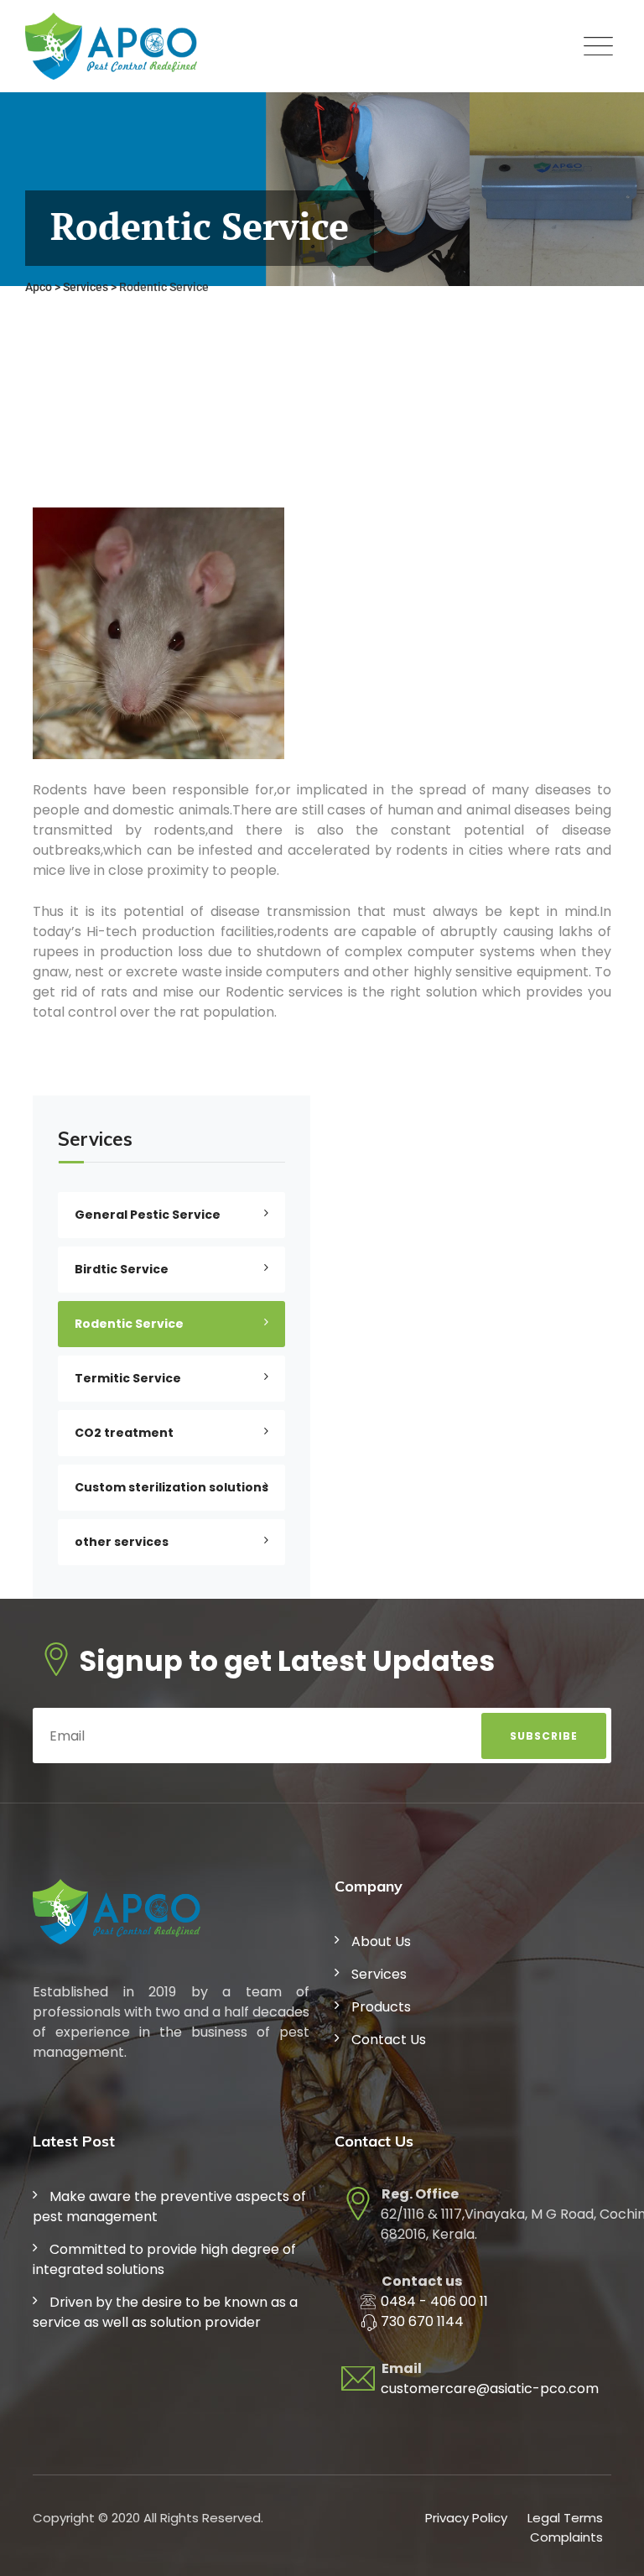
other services (122, 1542)
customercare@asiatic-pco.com (490, 2389)
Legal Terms (565, 2518)
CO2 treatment (124, 1433)
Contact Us (389, 2040)
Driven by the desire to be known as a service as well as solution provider (165, 2312)
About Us (381, 1941)
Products (381, 2007)
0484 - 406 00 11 (434, 2301)
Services (379, 1974)
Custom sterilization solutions (171, 1487)
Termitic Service (128, 1378)
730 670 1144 (422, 2321)
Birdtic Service (122, 1269)
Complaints (566, 2537)
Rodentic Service (129, 1324)
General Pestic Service (148, 1215)
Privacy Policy (466, 2518)
